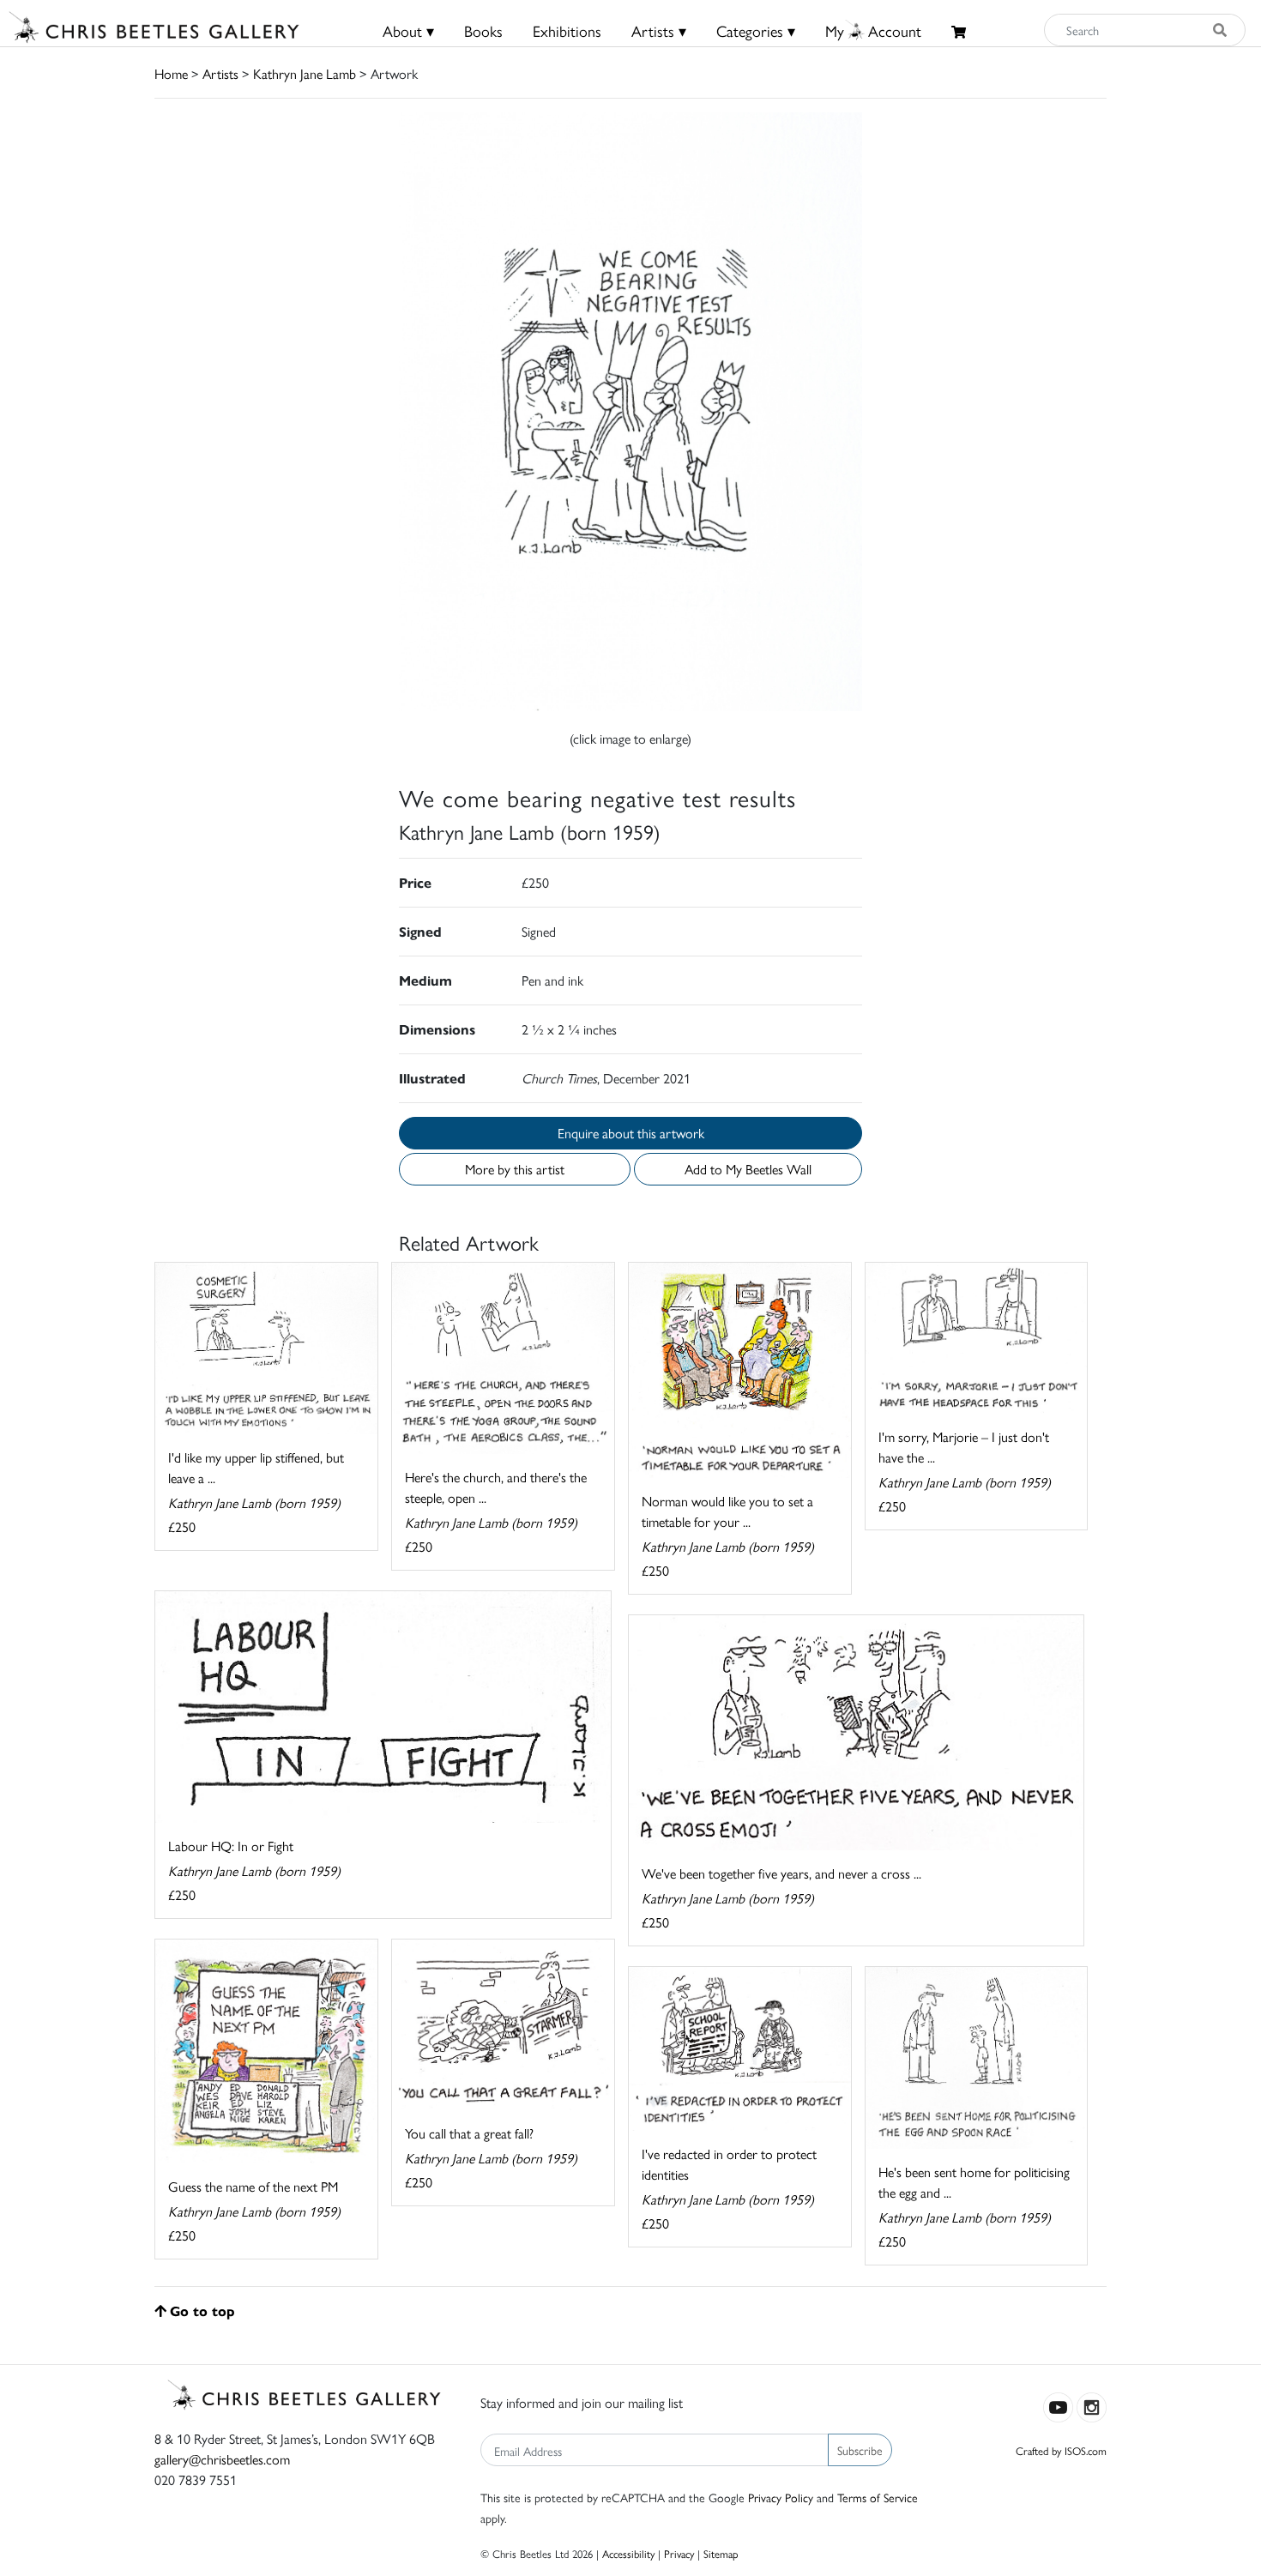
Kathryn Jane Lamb (305, 73)
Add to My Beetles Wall (748, 1169)
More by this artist (515, 1169)
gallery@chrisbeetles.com (222, 2459)
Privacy (679, 2553)
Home (171, 73)
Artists (220, 73)
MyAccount (873, 30)
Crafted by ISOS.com (1061, 2450)
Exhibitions (567, 30)
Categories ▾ (756, 30)
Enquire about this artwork (631, 1133)
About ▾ (408, 30)
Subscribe (860, 2450)
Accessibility (628, 2553)
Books (483, 30)
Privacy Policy (781, 2497)
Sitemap (721, 2553)
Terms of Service (878, 2497)
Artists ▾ (659, 30)
